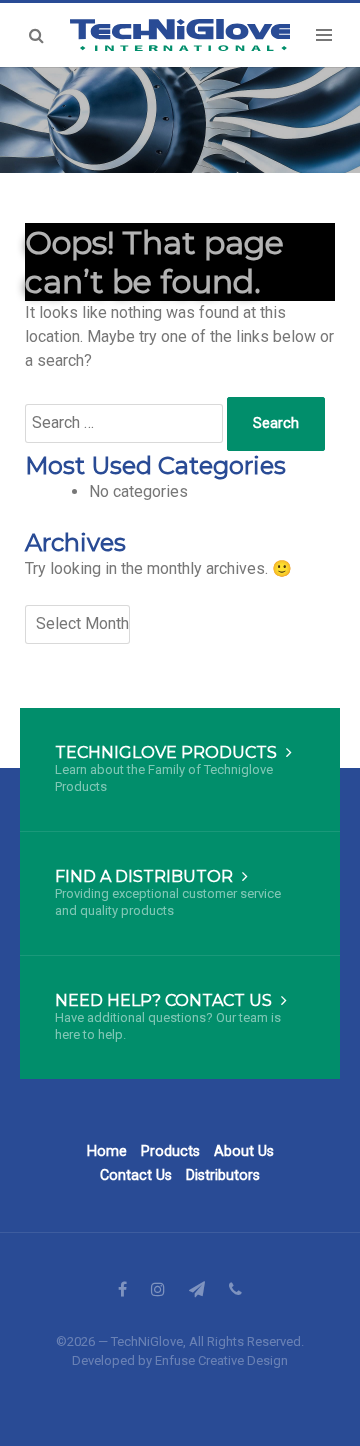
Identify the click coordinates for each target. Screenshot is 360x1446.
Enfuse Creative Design (221, 1360)
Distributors (223, 1175)
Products (170, 1151)
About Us (244, 1151)
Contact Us (136, 1175)
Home (107, 1151)
